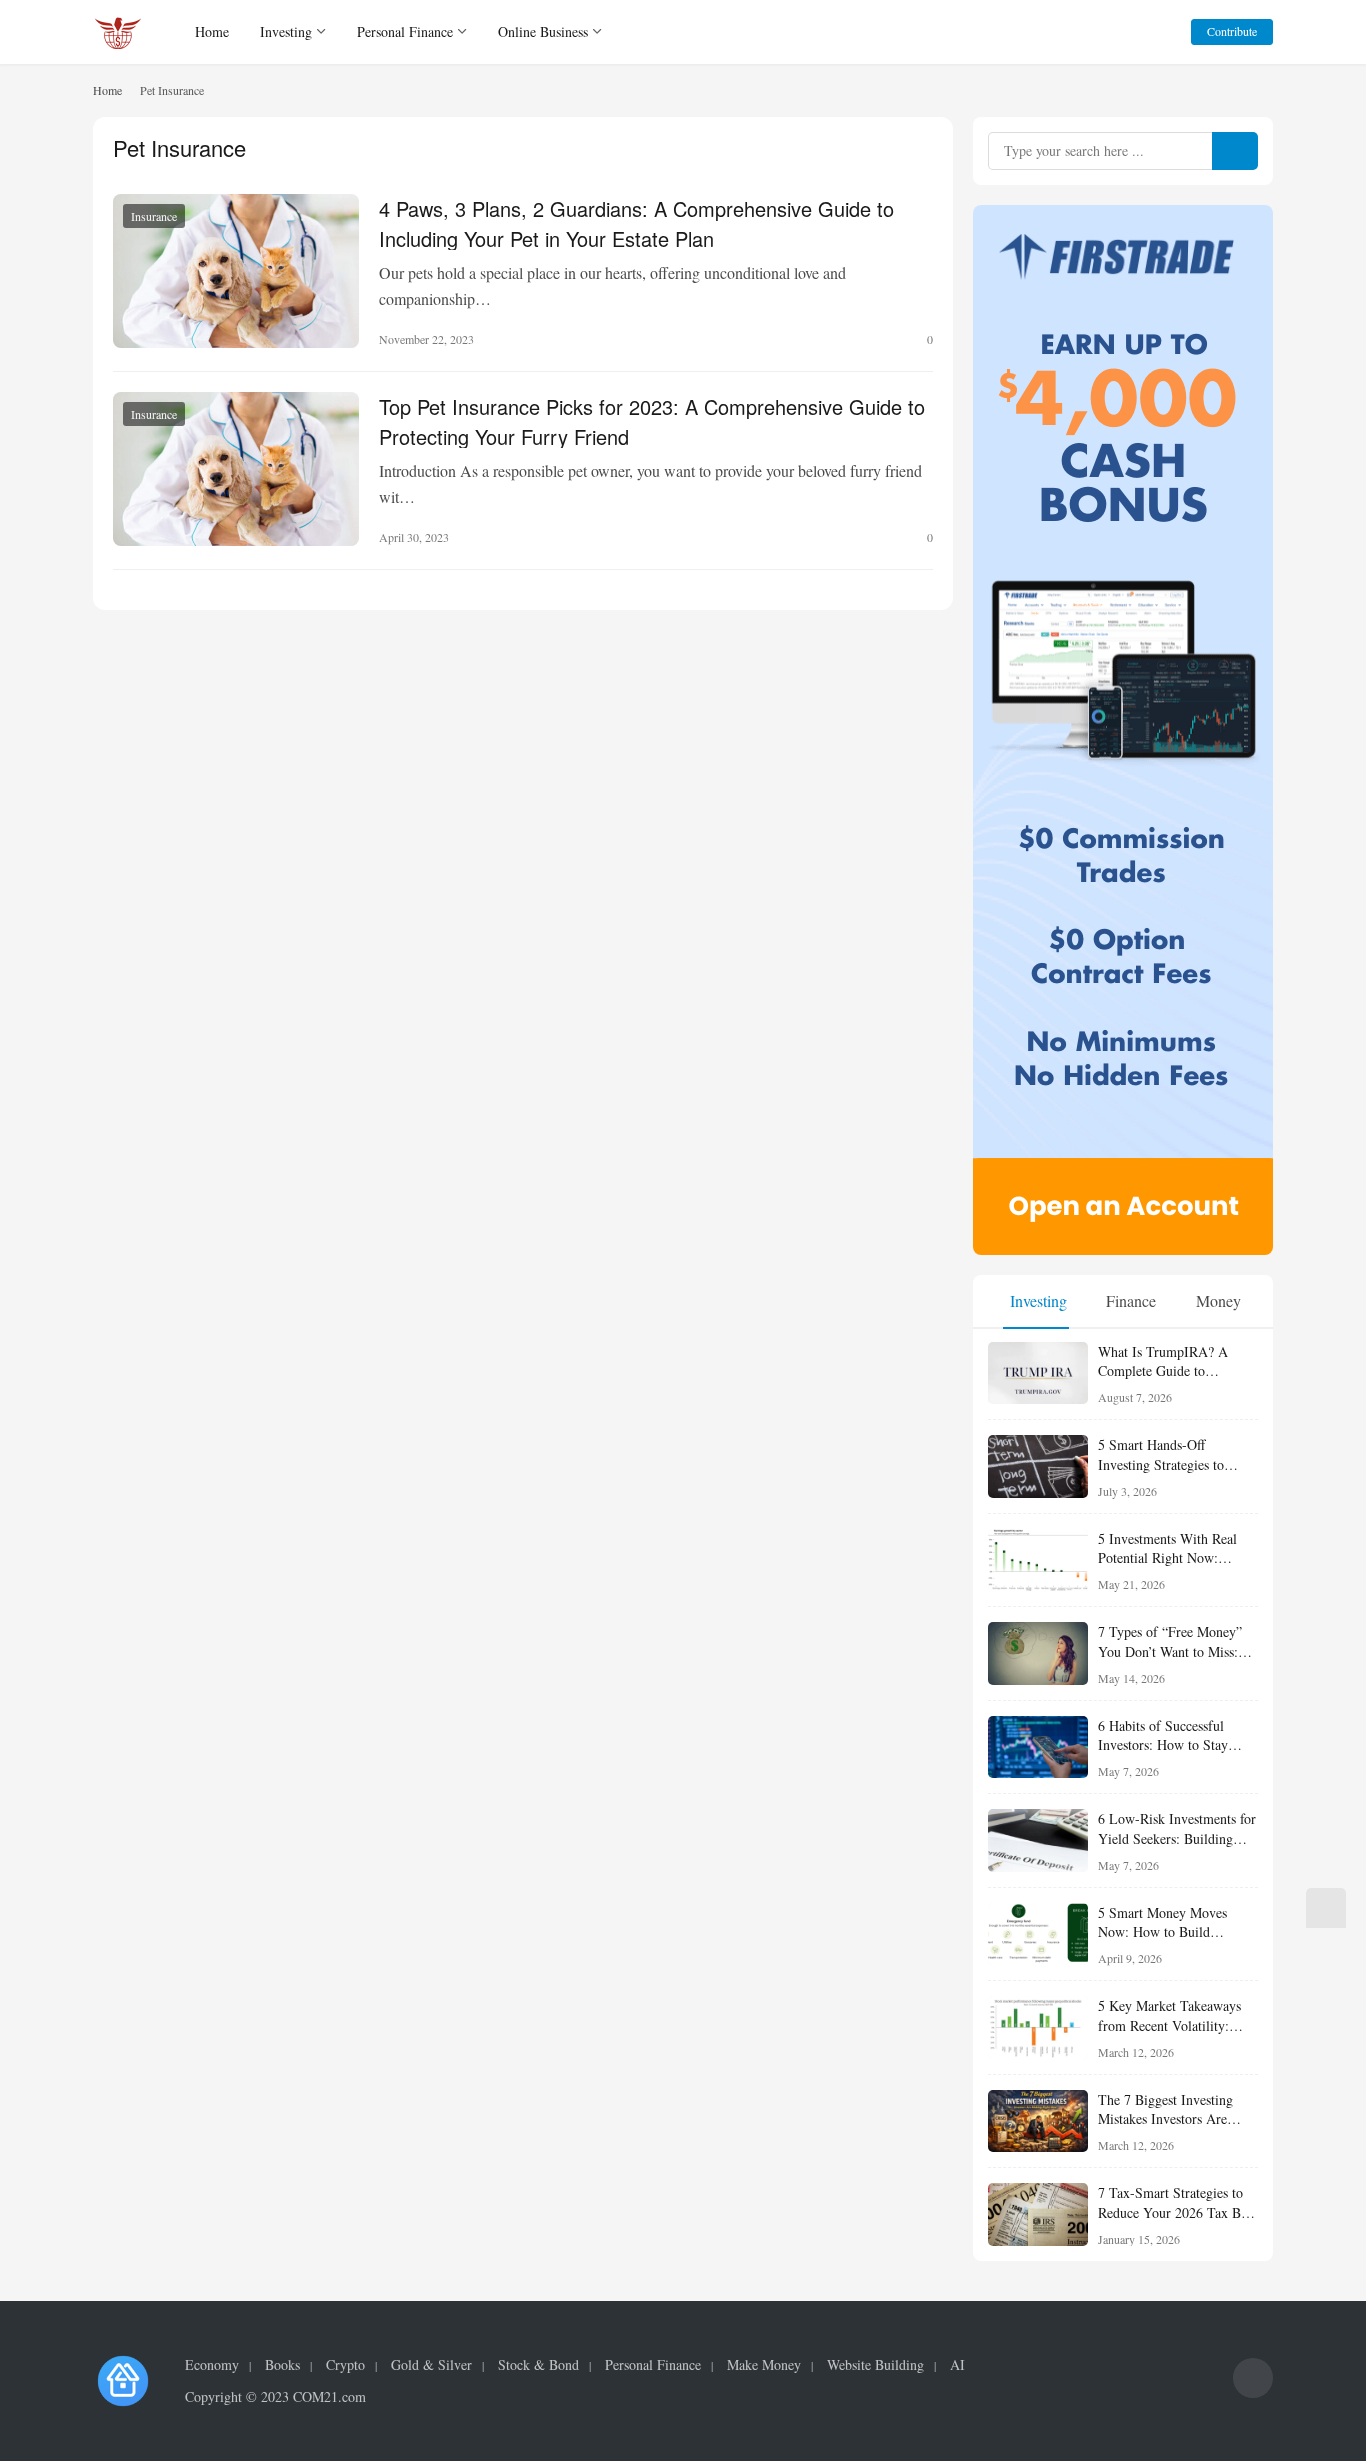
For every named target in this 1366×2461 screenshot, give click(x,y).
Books (282, 2365)
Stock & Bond (538, 2365)
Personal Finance (405, 31)
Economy (212, 2365)
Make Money (764, 2365)
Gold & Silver (431, 2365)
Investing (286, 31)
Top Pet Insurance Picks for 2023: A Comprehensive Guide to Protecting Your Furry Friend (652, 420)
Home (212, 31)
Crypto (345, 2365)
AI (957, 2365)
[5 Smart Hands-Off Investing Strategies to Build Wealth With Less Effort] (1038, 1466)
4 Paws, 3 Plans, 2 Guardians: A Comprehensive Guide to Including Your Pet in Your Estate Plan (636, 222)
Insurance (154, 216)
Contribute (1232, 31)
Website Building (875, 2365)
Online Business (543, 31)
